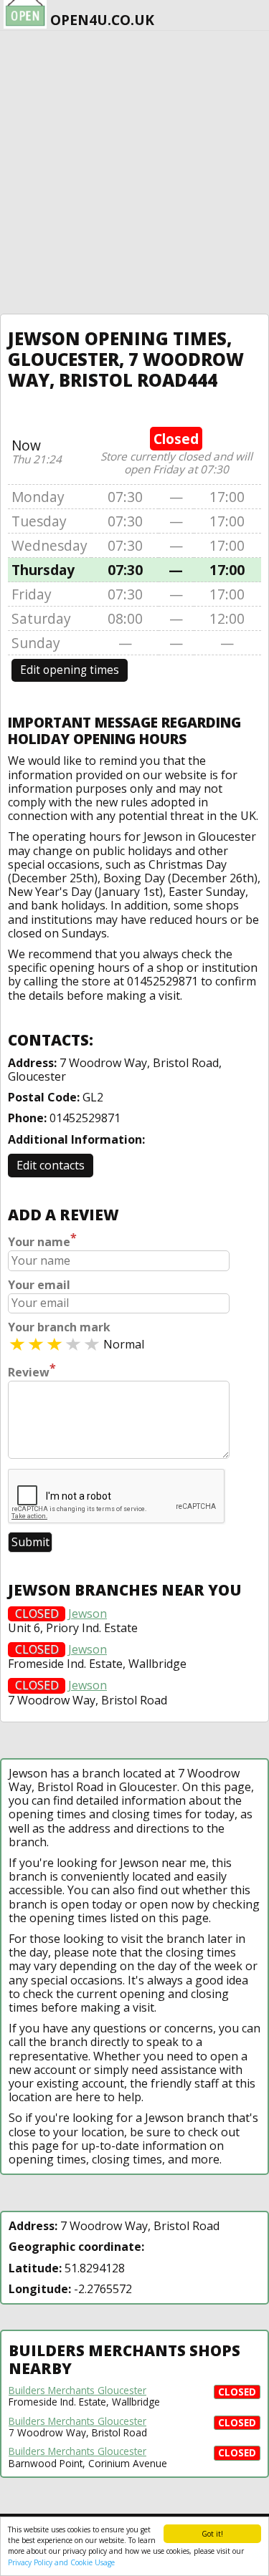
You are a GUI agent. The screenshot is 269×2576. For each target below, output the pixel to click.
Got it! (212, 2534)
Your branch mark (59, 1327)
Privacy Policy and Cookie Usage (61, 2562)
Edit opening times (70, 670)
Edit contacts (51, 1165)
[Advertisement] (134, 172)
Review (32, 1371)
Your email (39, 1285)
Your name (42, 1240)
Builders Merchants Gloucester (77, 2391)
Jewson (88, 1614)
